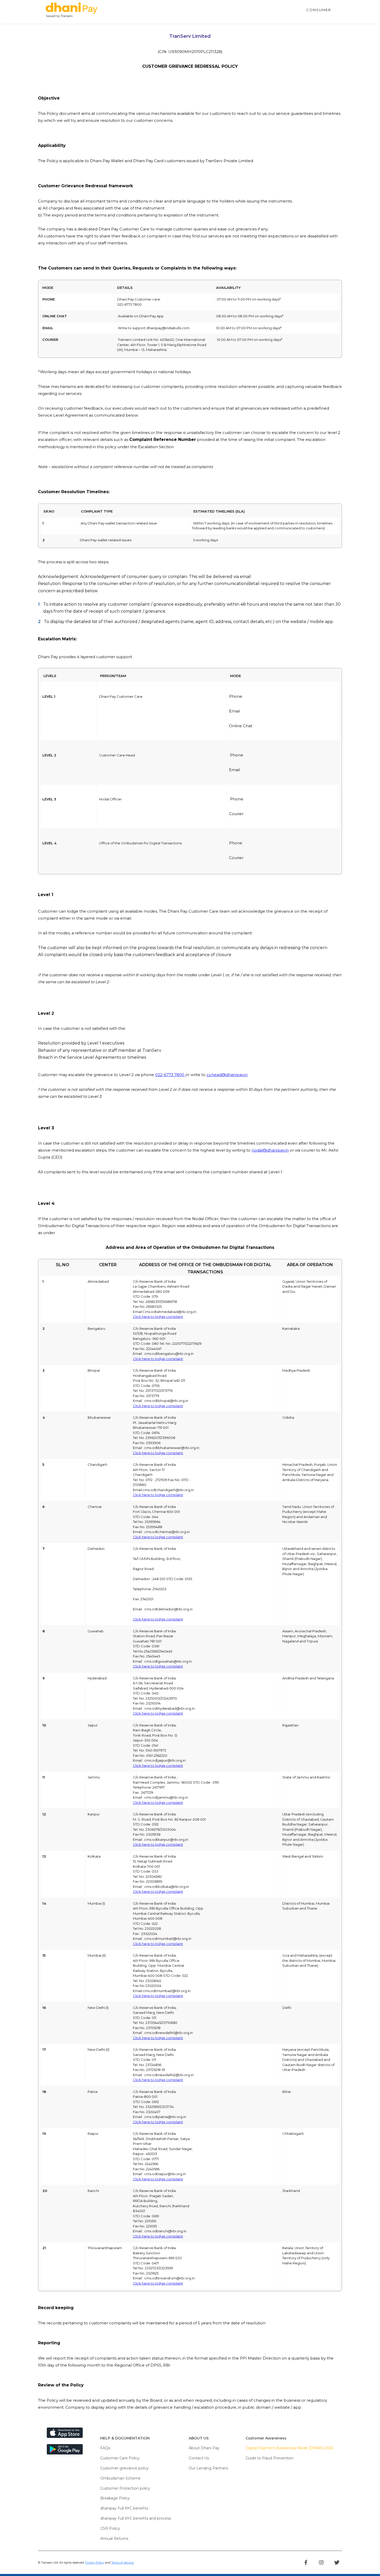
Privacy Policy (95, 2563)
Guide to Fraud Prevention (269, 2458)
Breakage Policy (115, 2498)
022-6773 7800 (170, 1075)
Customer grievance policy (124, 2468)
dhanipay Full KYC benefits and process (136, 2518)
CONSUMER (319, 10)
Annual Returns (114, 2539)
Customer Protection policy (125, 2488)
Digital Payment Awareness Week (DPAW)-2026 (289, 2448)
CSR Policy (110, 2528)
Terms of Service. (123, 2563)
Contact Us (199, 2458)
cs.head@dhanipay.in (227, 1075)
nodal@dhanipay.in (270, 1150)
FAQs (105, 2448)
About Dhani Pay (204, 2448)
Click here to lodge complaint (158, 1317)
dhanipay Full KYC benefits (124, 2508)
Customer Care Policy (120, 2458)
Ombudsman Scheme (120, 2478)
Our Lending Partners (208, 2468)
